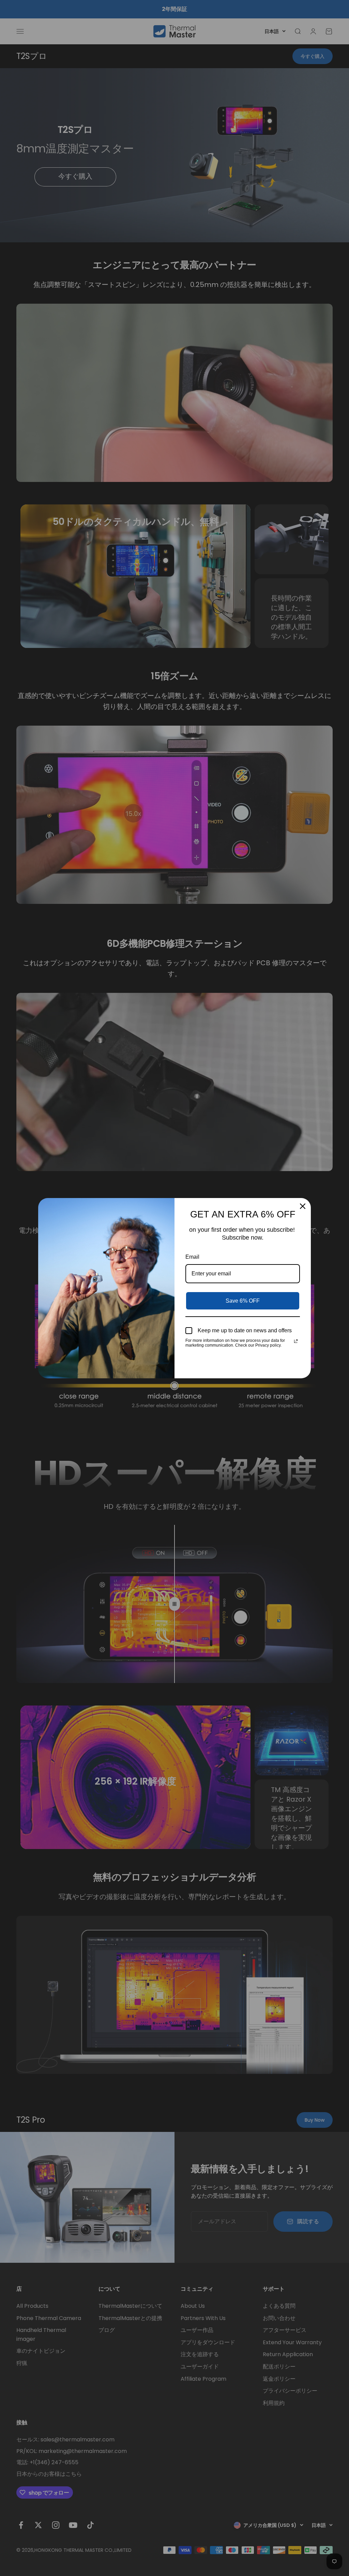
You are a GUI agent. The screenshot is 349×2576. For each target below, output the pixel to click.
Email (192, 1257)
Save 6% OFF (243, 1301)
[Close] (303, 1206)
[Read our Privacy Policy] (296, 1341)
